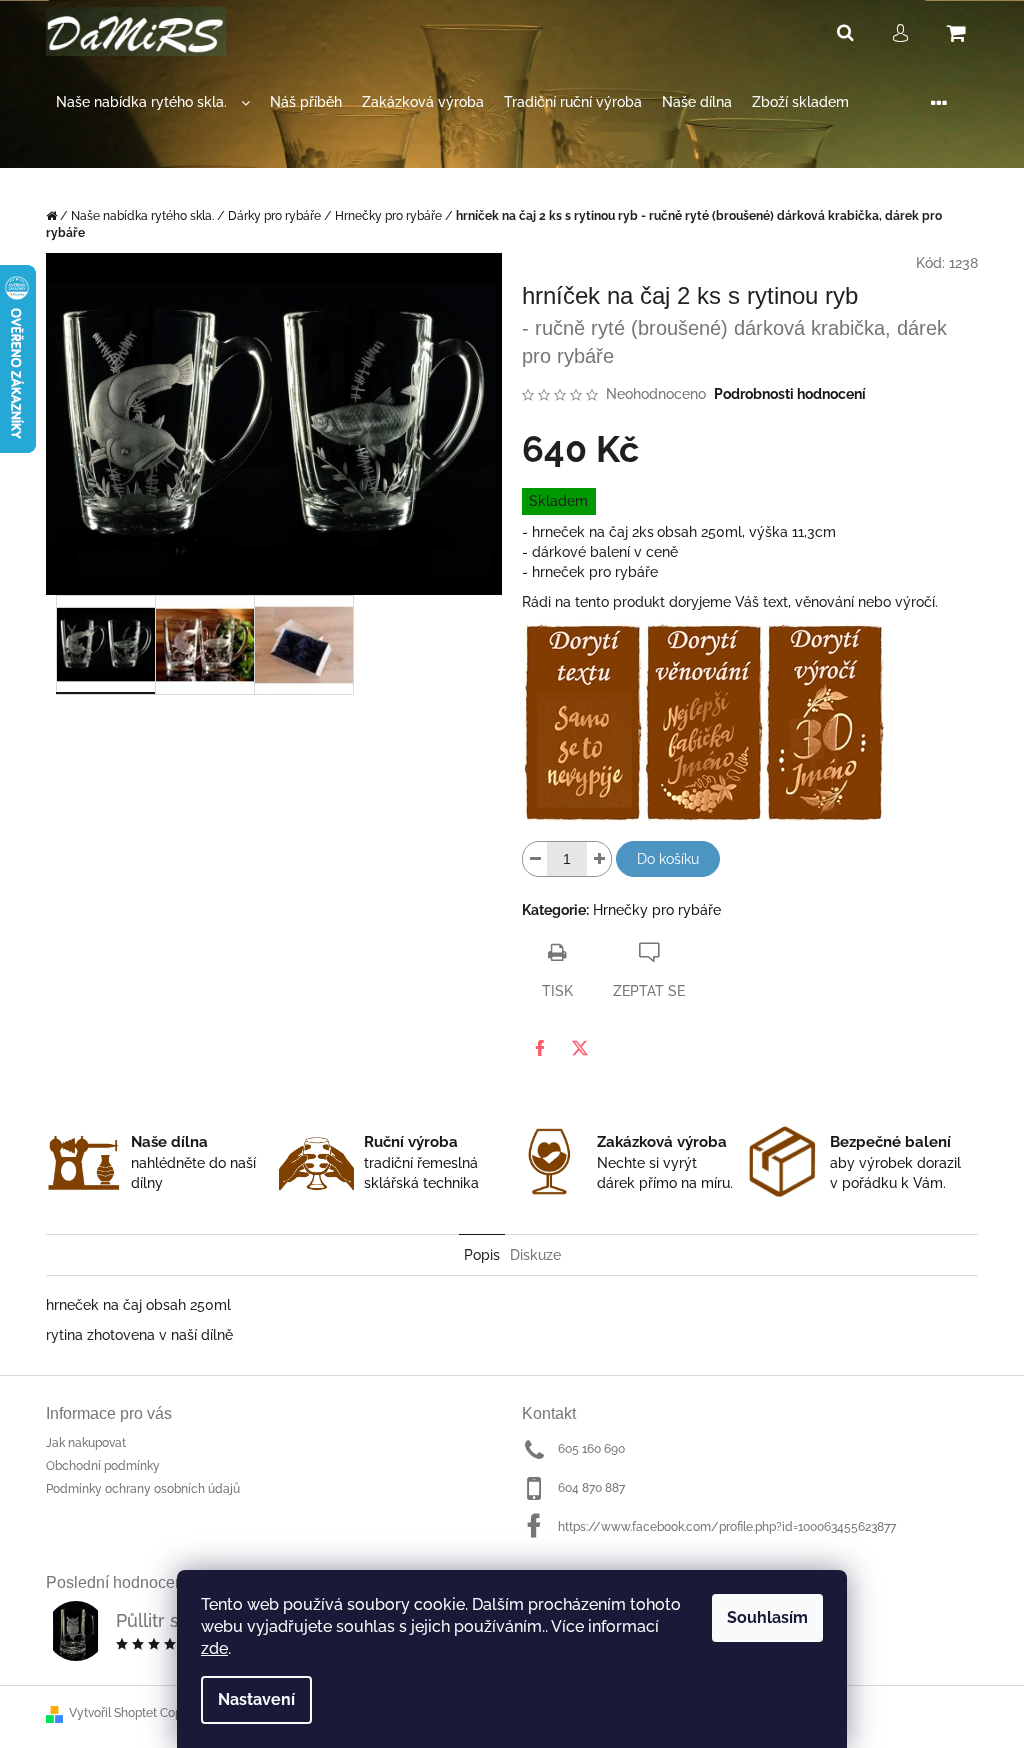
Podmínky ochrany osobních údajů (143, 1489)
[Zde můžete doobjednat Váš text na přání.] (582, 721)
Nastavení (256, 1699)
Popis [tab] (482, 1255)
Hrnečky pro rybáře (657, 910)
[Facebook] (540, 1048)
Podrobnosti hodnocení (790, 394)
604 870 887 (591, 1488)
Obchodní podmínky (103, 1466)
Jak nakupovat (86, 1443)
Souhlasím (767, 1617)
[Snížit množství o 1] (535, 859)
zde (214, 1648)
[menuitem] (153, 102)
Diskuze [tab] (535, 1255)
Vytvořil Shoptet (113, 1713)
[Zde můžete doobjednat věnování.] (703, 721)
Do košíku (668, 859)
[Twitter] (580, 1048)
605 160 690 (591, 1449)
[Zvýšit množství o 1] (599, 859)
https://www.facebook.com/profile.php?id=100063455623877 (727, 1527)
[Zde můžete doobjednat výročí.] (824, 721)
